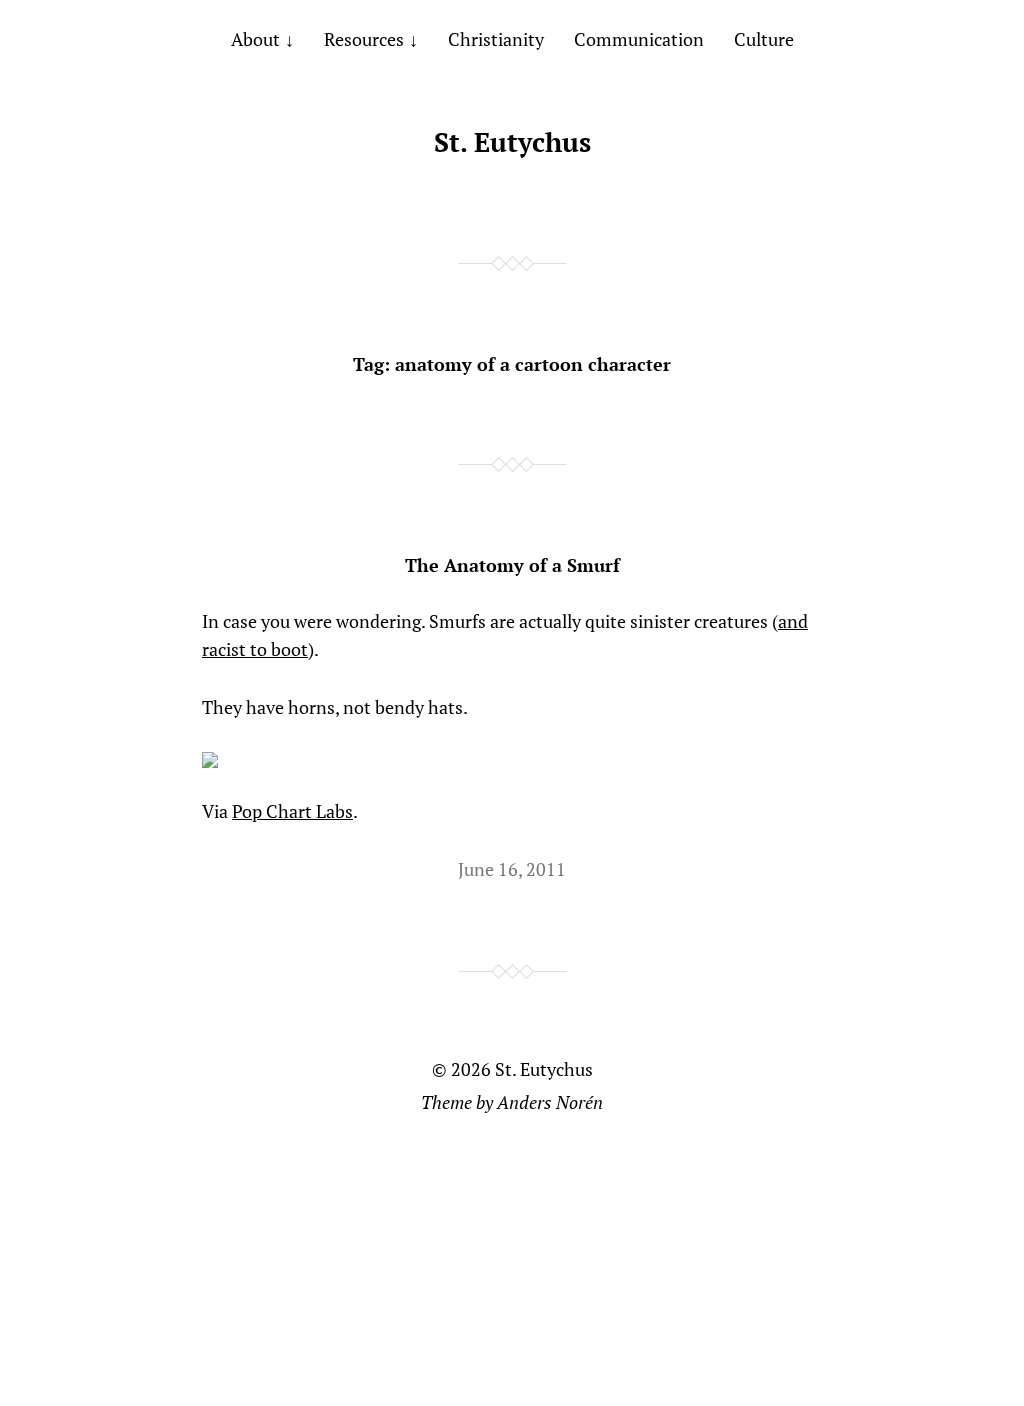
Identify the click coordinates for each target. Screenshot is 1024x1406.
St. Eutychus (512, 142)
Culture (764, 39)
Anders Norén (550, 1102)
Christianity (496, 39)
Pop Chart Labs (292, 811)
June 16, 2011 (512, 869)
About (255, 39)
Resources (364, 39)
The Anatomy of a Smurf (512, 565)
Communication (639, 39)
